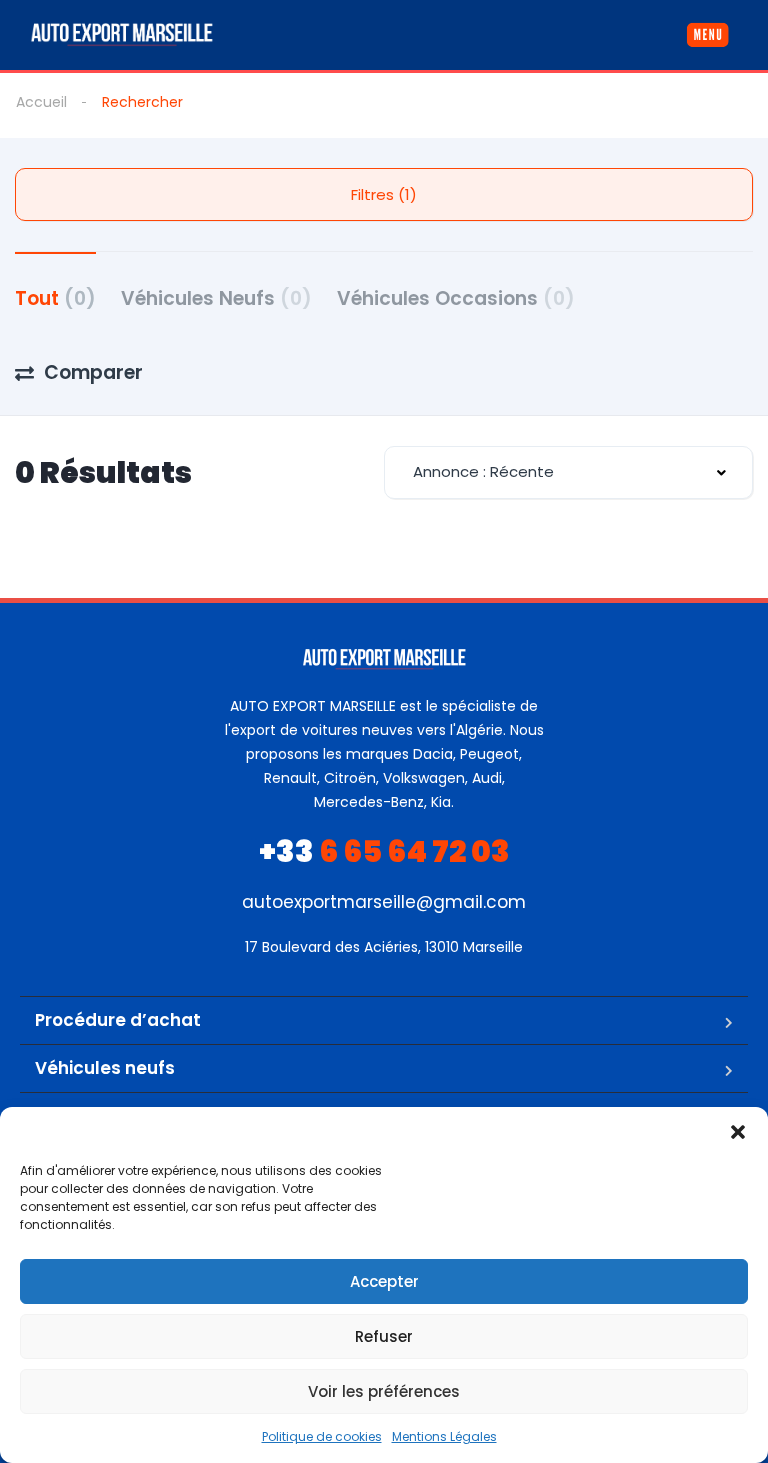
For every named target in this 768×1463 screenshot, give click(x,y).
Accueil (41, 102)
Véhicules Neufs (216, 298)
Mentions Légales (444, 1436)
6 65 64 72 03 (384, 851)
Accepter (384, 1281)
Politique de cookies (322, 1436)
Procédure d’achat (118, 1020)
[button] (738, 1132)
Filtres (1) (384, 194)
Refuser (384, 1336)
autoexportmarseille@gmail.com (384, 902)
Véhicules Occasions (456, 298)
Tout (55, 298)
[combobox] (568, 472)
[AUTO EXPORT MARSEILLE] (122, 35)
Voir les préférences (384, 1391)
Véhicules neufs (105, 1068)
